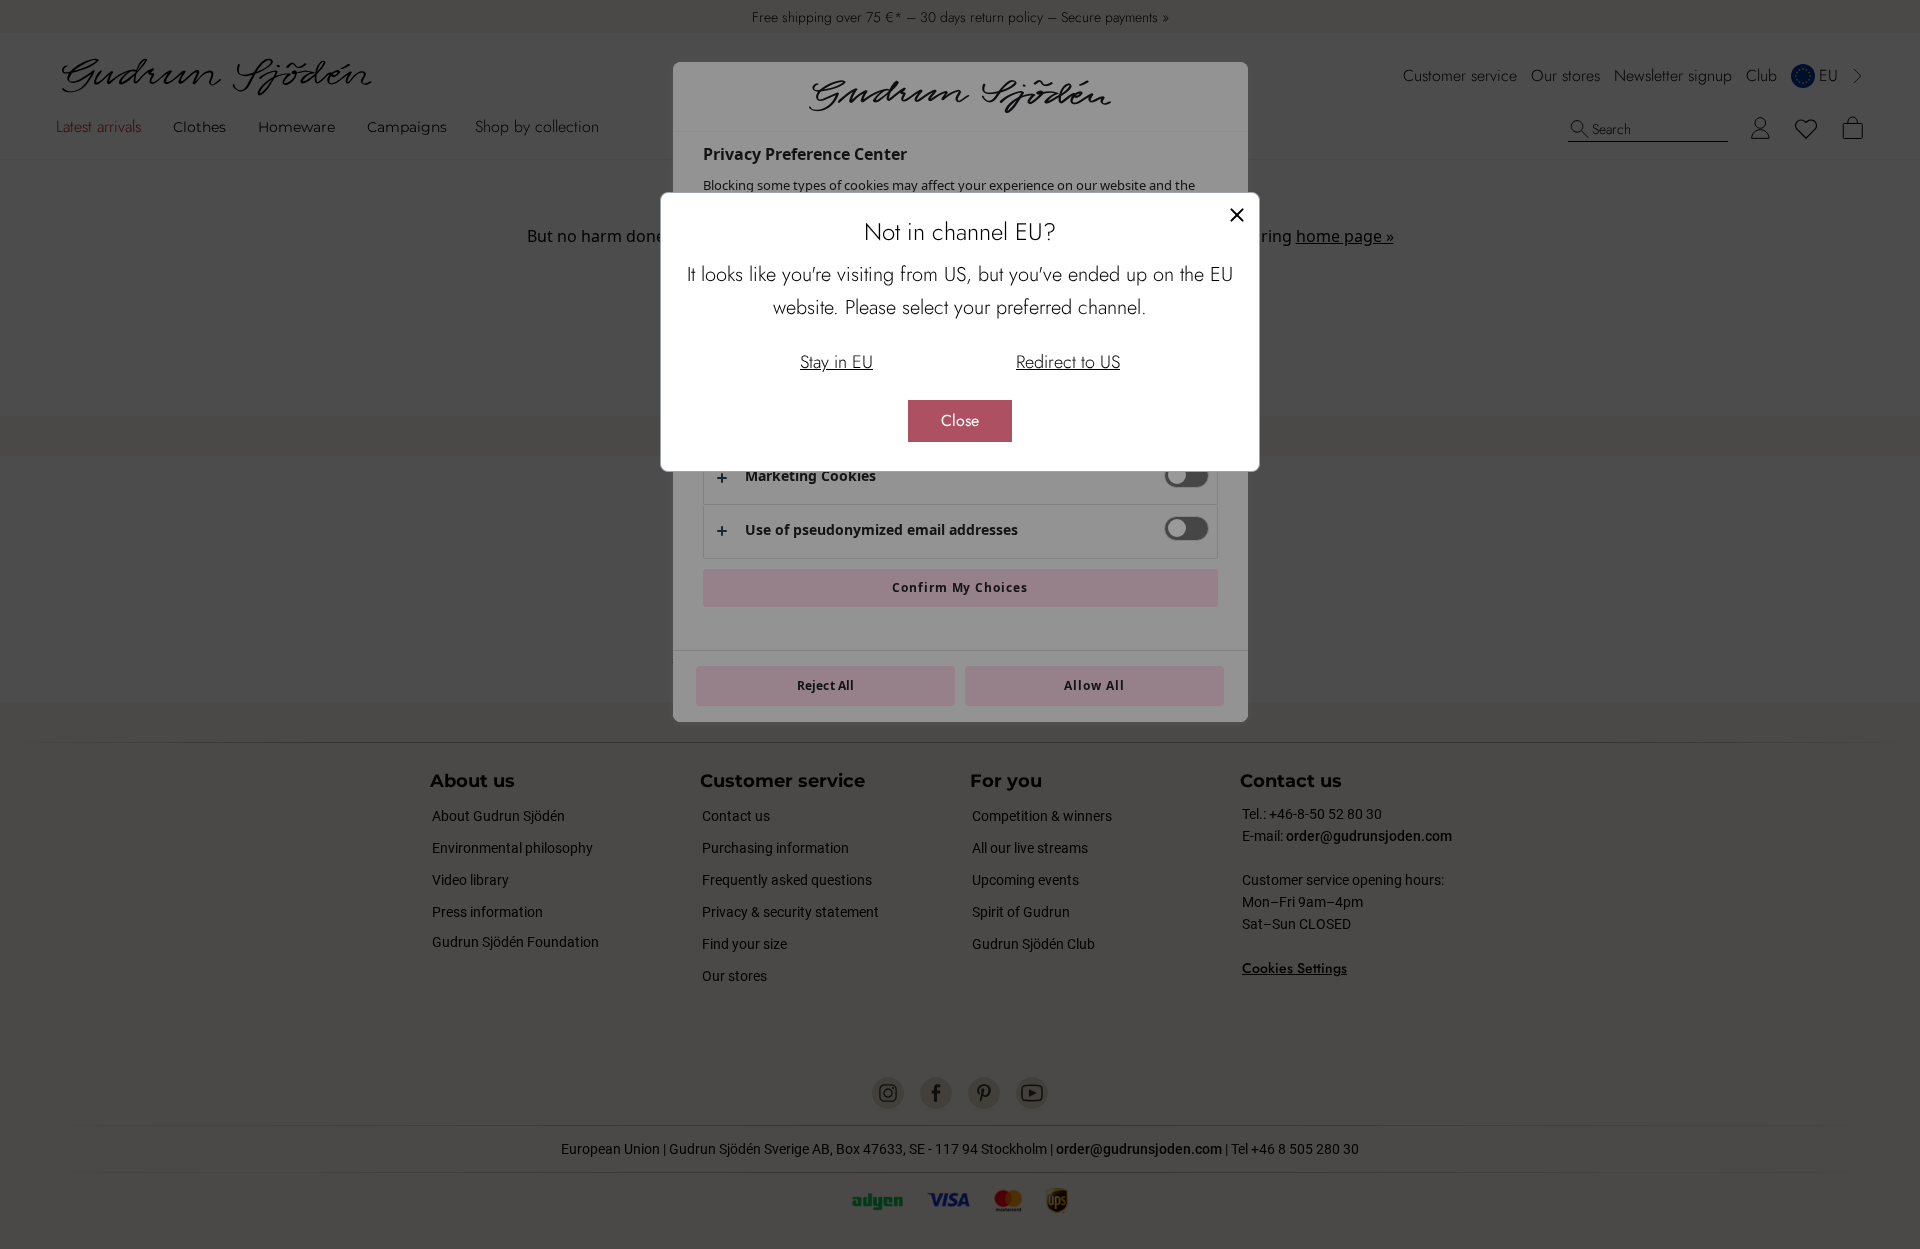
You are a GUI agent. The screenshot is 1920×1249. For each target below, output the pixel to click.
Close (960, 420)
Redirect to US (1068, 362)
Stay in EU (836, 362)
